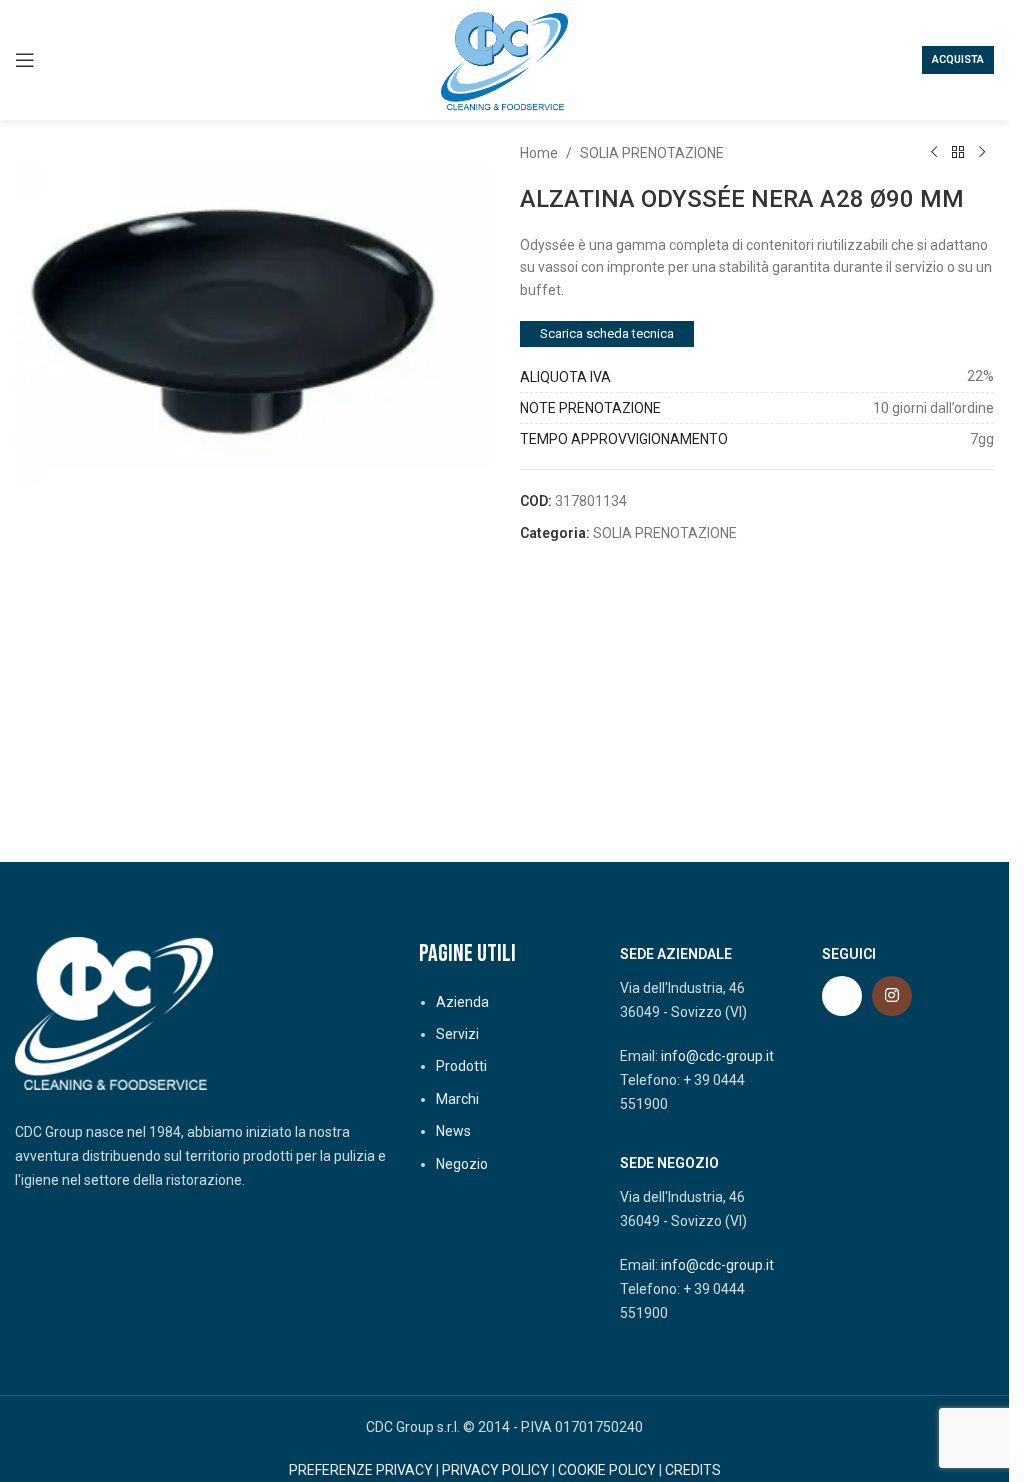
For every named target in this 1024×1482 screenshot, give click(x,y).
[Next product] (982, 153)
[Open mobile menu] (25, 60)
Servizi (457, 1034)
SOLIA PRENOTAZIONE (652, 153)
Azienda (462, 1002)
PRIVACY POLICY (495, 1470)
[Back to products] (958, 153)
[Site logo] (505, 59)
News (453, 1131)
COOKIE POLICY (607, 1470)
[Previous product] (934, 153)
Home (539, 153)
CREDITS (693, 1470)
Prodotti (461, 1066)
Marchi (457, 1099)
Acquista (958, 59)
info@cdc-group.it (717, 1056)
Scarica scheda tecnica (607, 333)
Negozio (462, 1164)
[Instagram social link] (892, 996)
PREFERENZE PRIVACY (361, 1470)
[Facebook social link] (842, 996)
